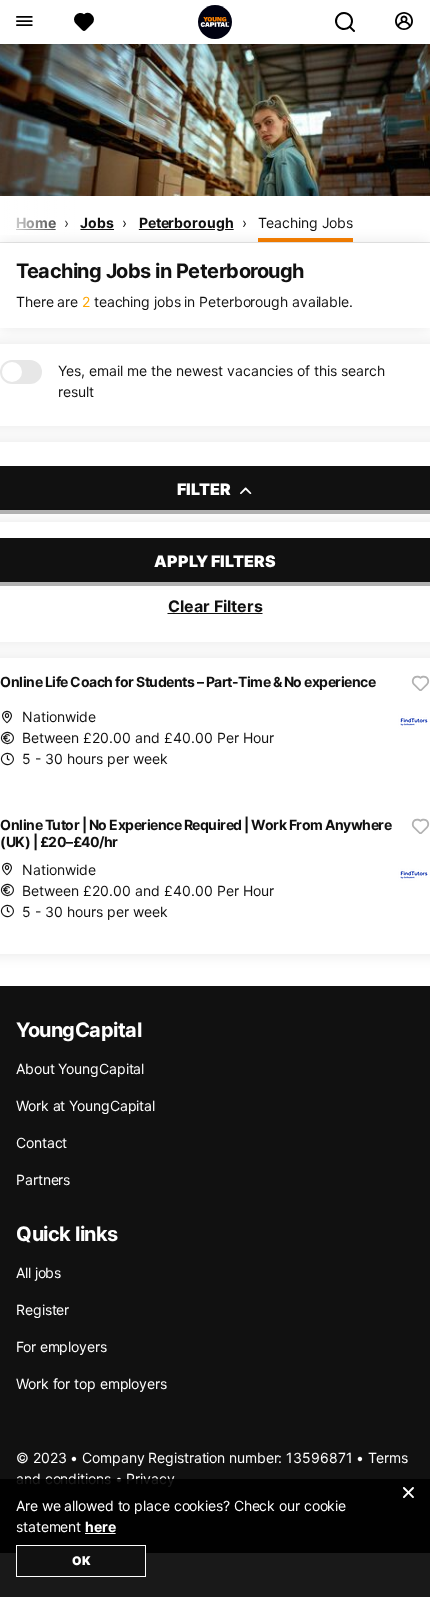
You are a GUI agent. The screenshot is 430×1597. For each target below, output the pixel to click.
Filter (205, 489)
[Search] (353, 22)
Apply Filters (215, 561)
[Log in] (403, 22)
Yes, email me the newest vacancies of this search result (221, 381)
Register (42, 1309)
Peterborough (186, 222)
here (100, 1526)
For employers (61, 1346)
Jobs (97, 222)
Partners (43, 1179)
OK (81, 1560)
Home (36, 222)
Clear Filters (215, 606)
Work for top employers (91, 1383)
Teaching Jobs (305, 222)
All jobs (38, 1272)
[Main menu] (23, 22)
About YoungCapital (80, 1068)
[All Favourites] (84, 22)
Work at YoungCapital (85, 1105)
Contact (41, 1142)
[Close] (408, 1505)
